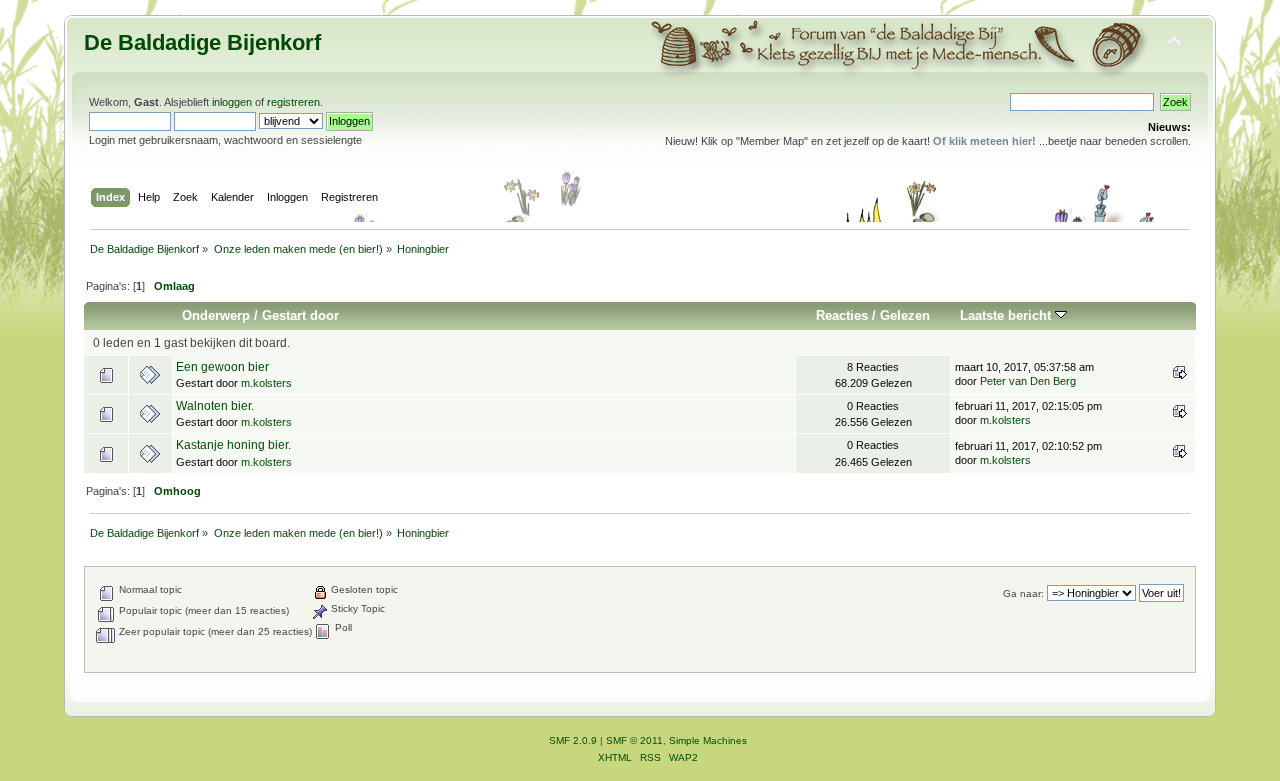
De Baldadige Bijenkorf (202, 42)
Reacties (842, 315)
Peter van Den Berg (1028, 381)
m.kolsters (266, 383)
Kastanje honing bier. (233, 445)
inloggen (232, 102)
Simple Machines (708, 740)
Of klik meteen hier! (984, 141)
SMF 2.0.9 (573, 740)
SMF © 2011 (634, 740)
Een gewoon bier (222, 367)
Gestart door (300, 315)
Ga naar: (1023, 593)
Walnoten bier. (215, 406)
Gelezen (905, 315)
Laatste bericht (1007, 315)
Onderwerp (216, 315)
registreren (293, 102)
